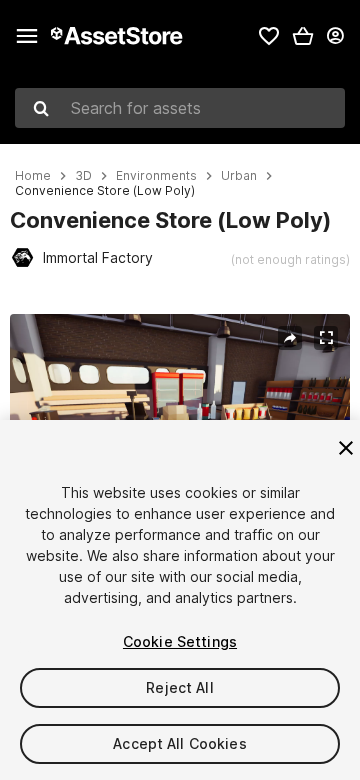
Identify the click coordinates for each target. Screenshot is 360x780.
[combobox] (180, 108)
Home (33, 176)
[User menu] (335, 36)
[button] (303, 36)
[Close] (346, 448)
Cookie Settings (180, 641)
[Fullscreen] (326, 338)
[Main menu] (27, 36)
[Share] (290, 338)
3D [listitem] (83, 176)
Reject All (179, 687)
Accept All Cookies (180, 743)
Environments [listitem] (156, 176)
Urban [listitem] (239, 176)
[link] (269, 36)
